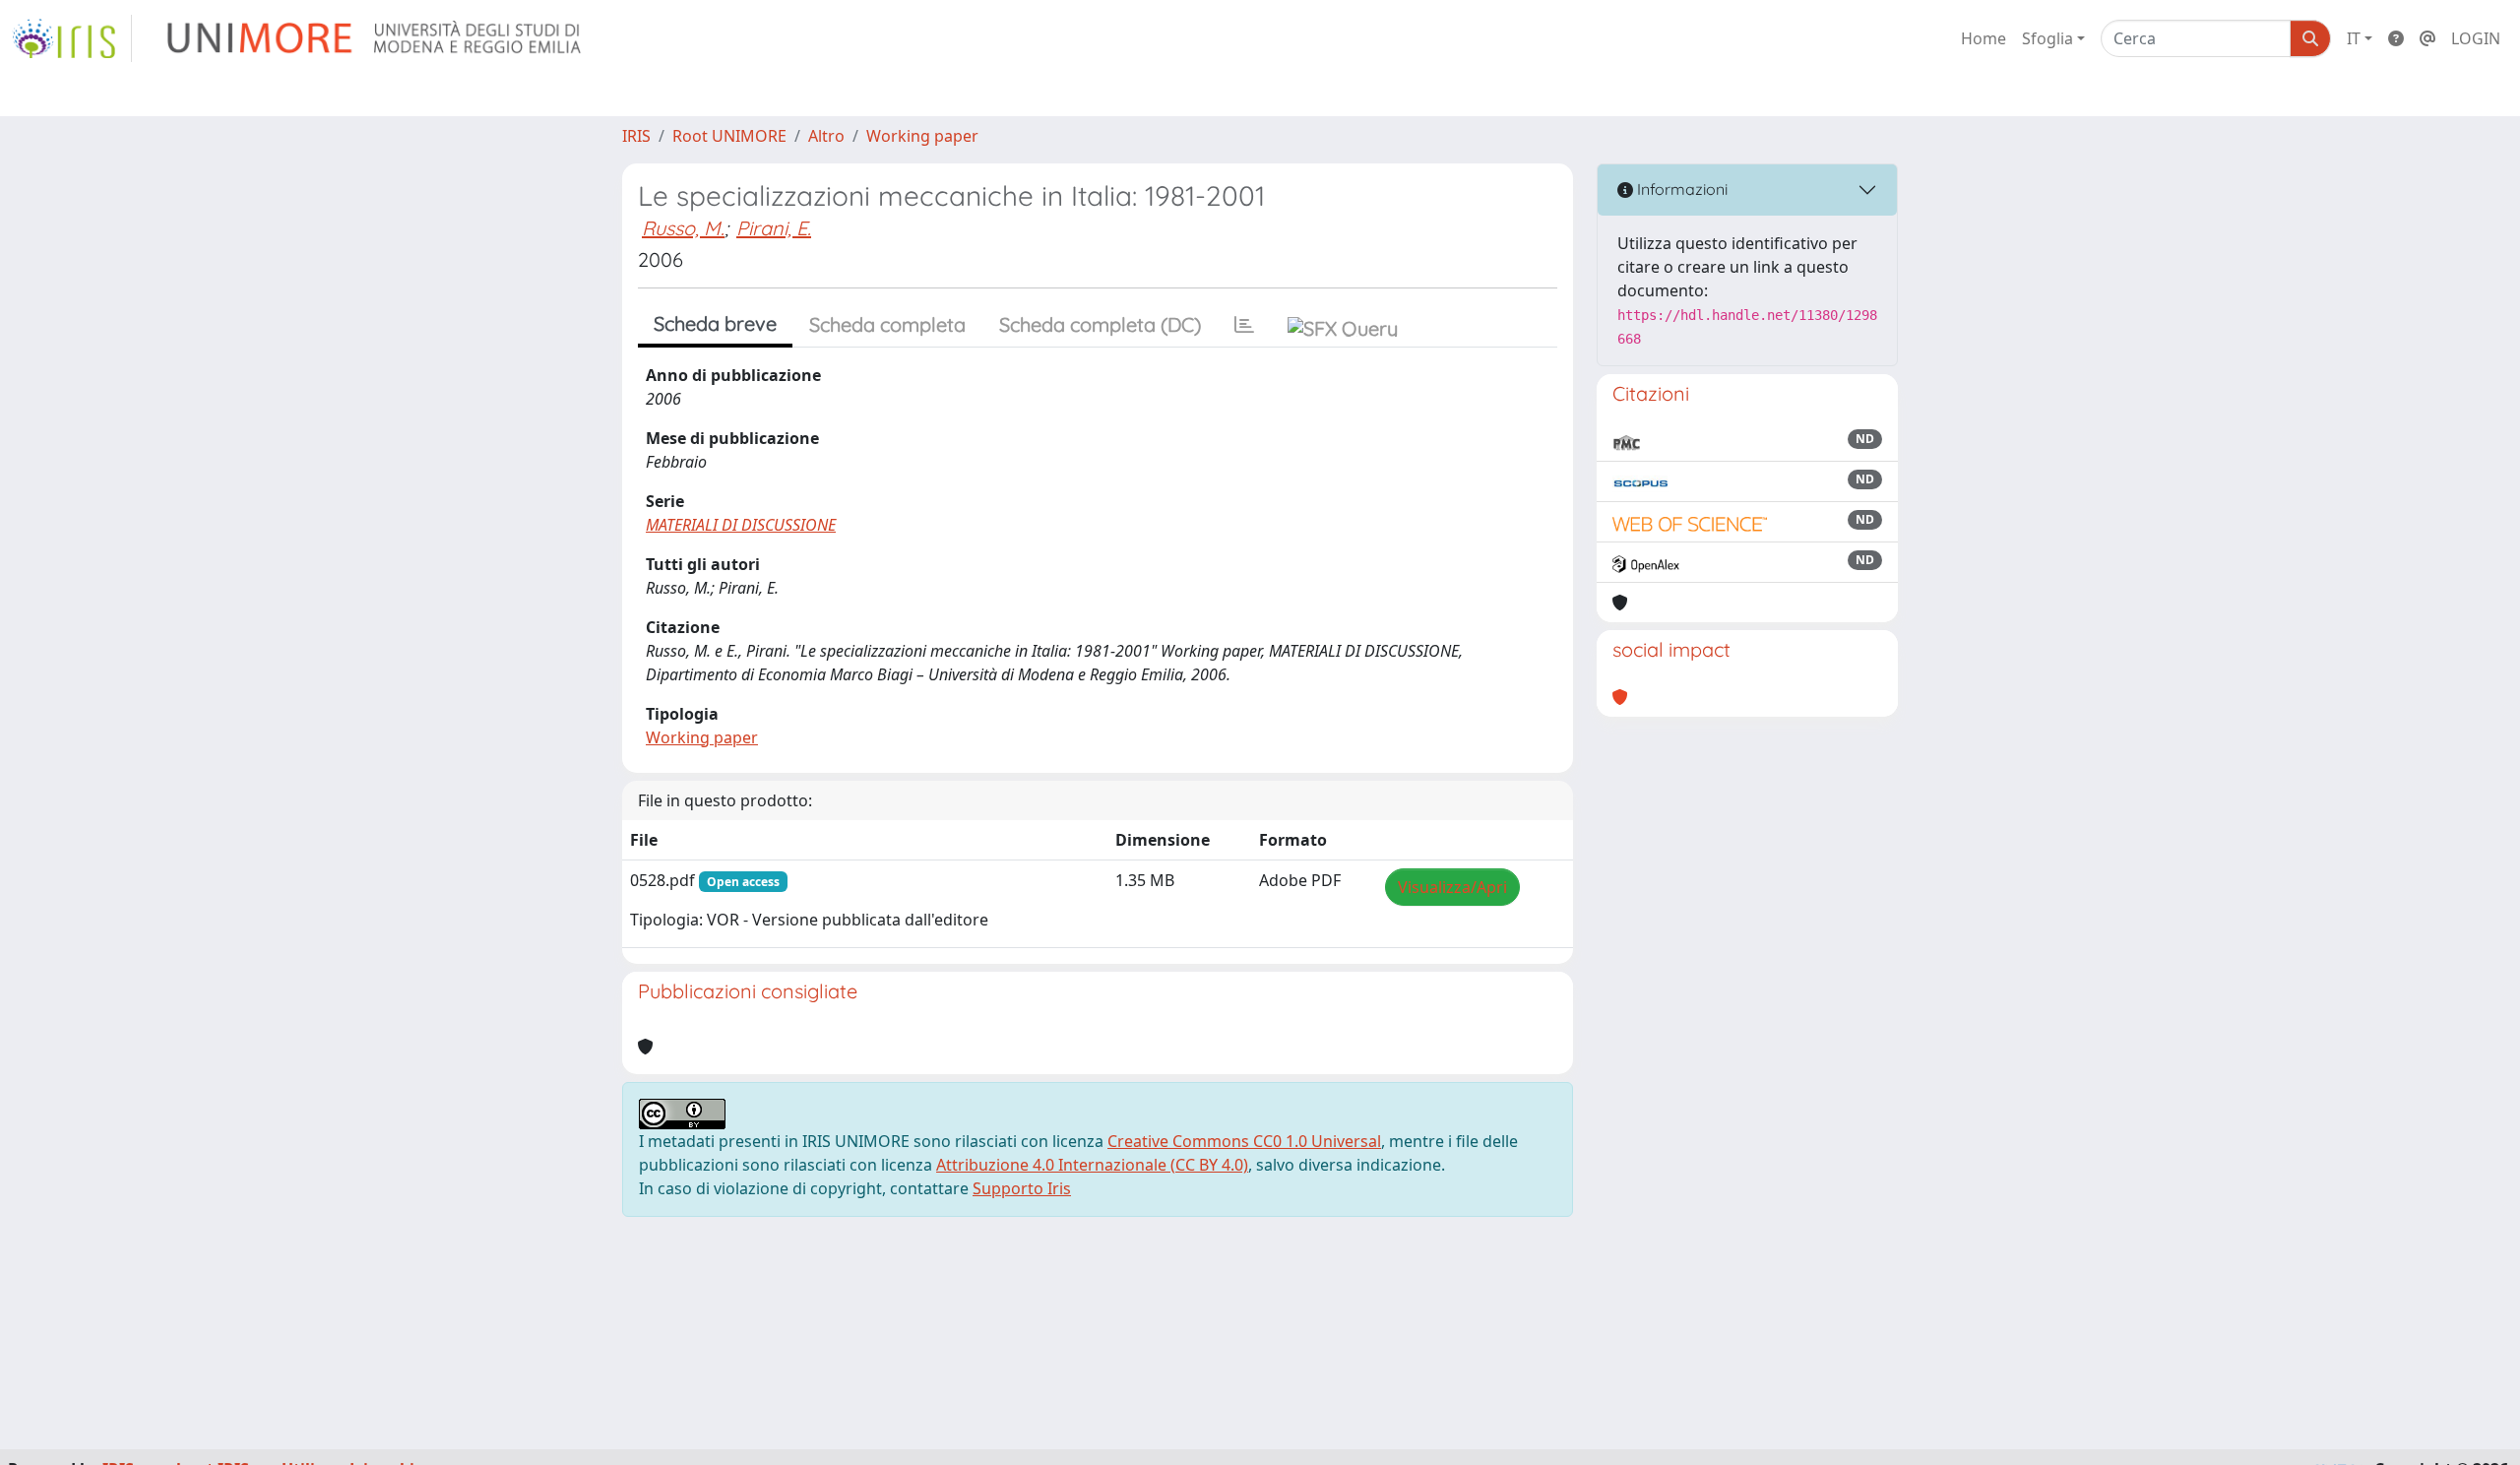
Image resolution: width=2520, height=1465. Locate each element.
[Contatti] (2427, 38)
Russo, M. (683, 228)
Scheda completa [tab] (887, 324)
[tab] (1244, 325)
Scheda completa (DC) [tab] (1100, 324)
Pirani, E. (774, 228)
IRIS (636, 136)
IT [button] (2354, 38)
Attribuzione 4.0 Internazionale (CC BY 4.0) (1092, 1165)
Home (1984, 38)
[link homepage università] (376, 38)
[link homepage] (72, 38)
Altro (826, 136)
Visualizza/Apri (1452, 887)
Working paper (922, 136)
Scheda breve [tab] (715, 323)
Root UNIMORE (729, 136)
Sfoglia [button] (2047, 38)
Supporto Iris (1022, 1188)
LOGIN (2476, 38)
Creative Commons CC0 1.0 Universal (1244, 1141)
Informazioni (1680, 189)
